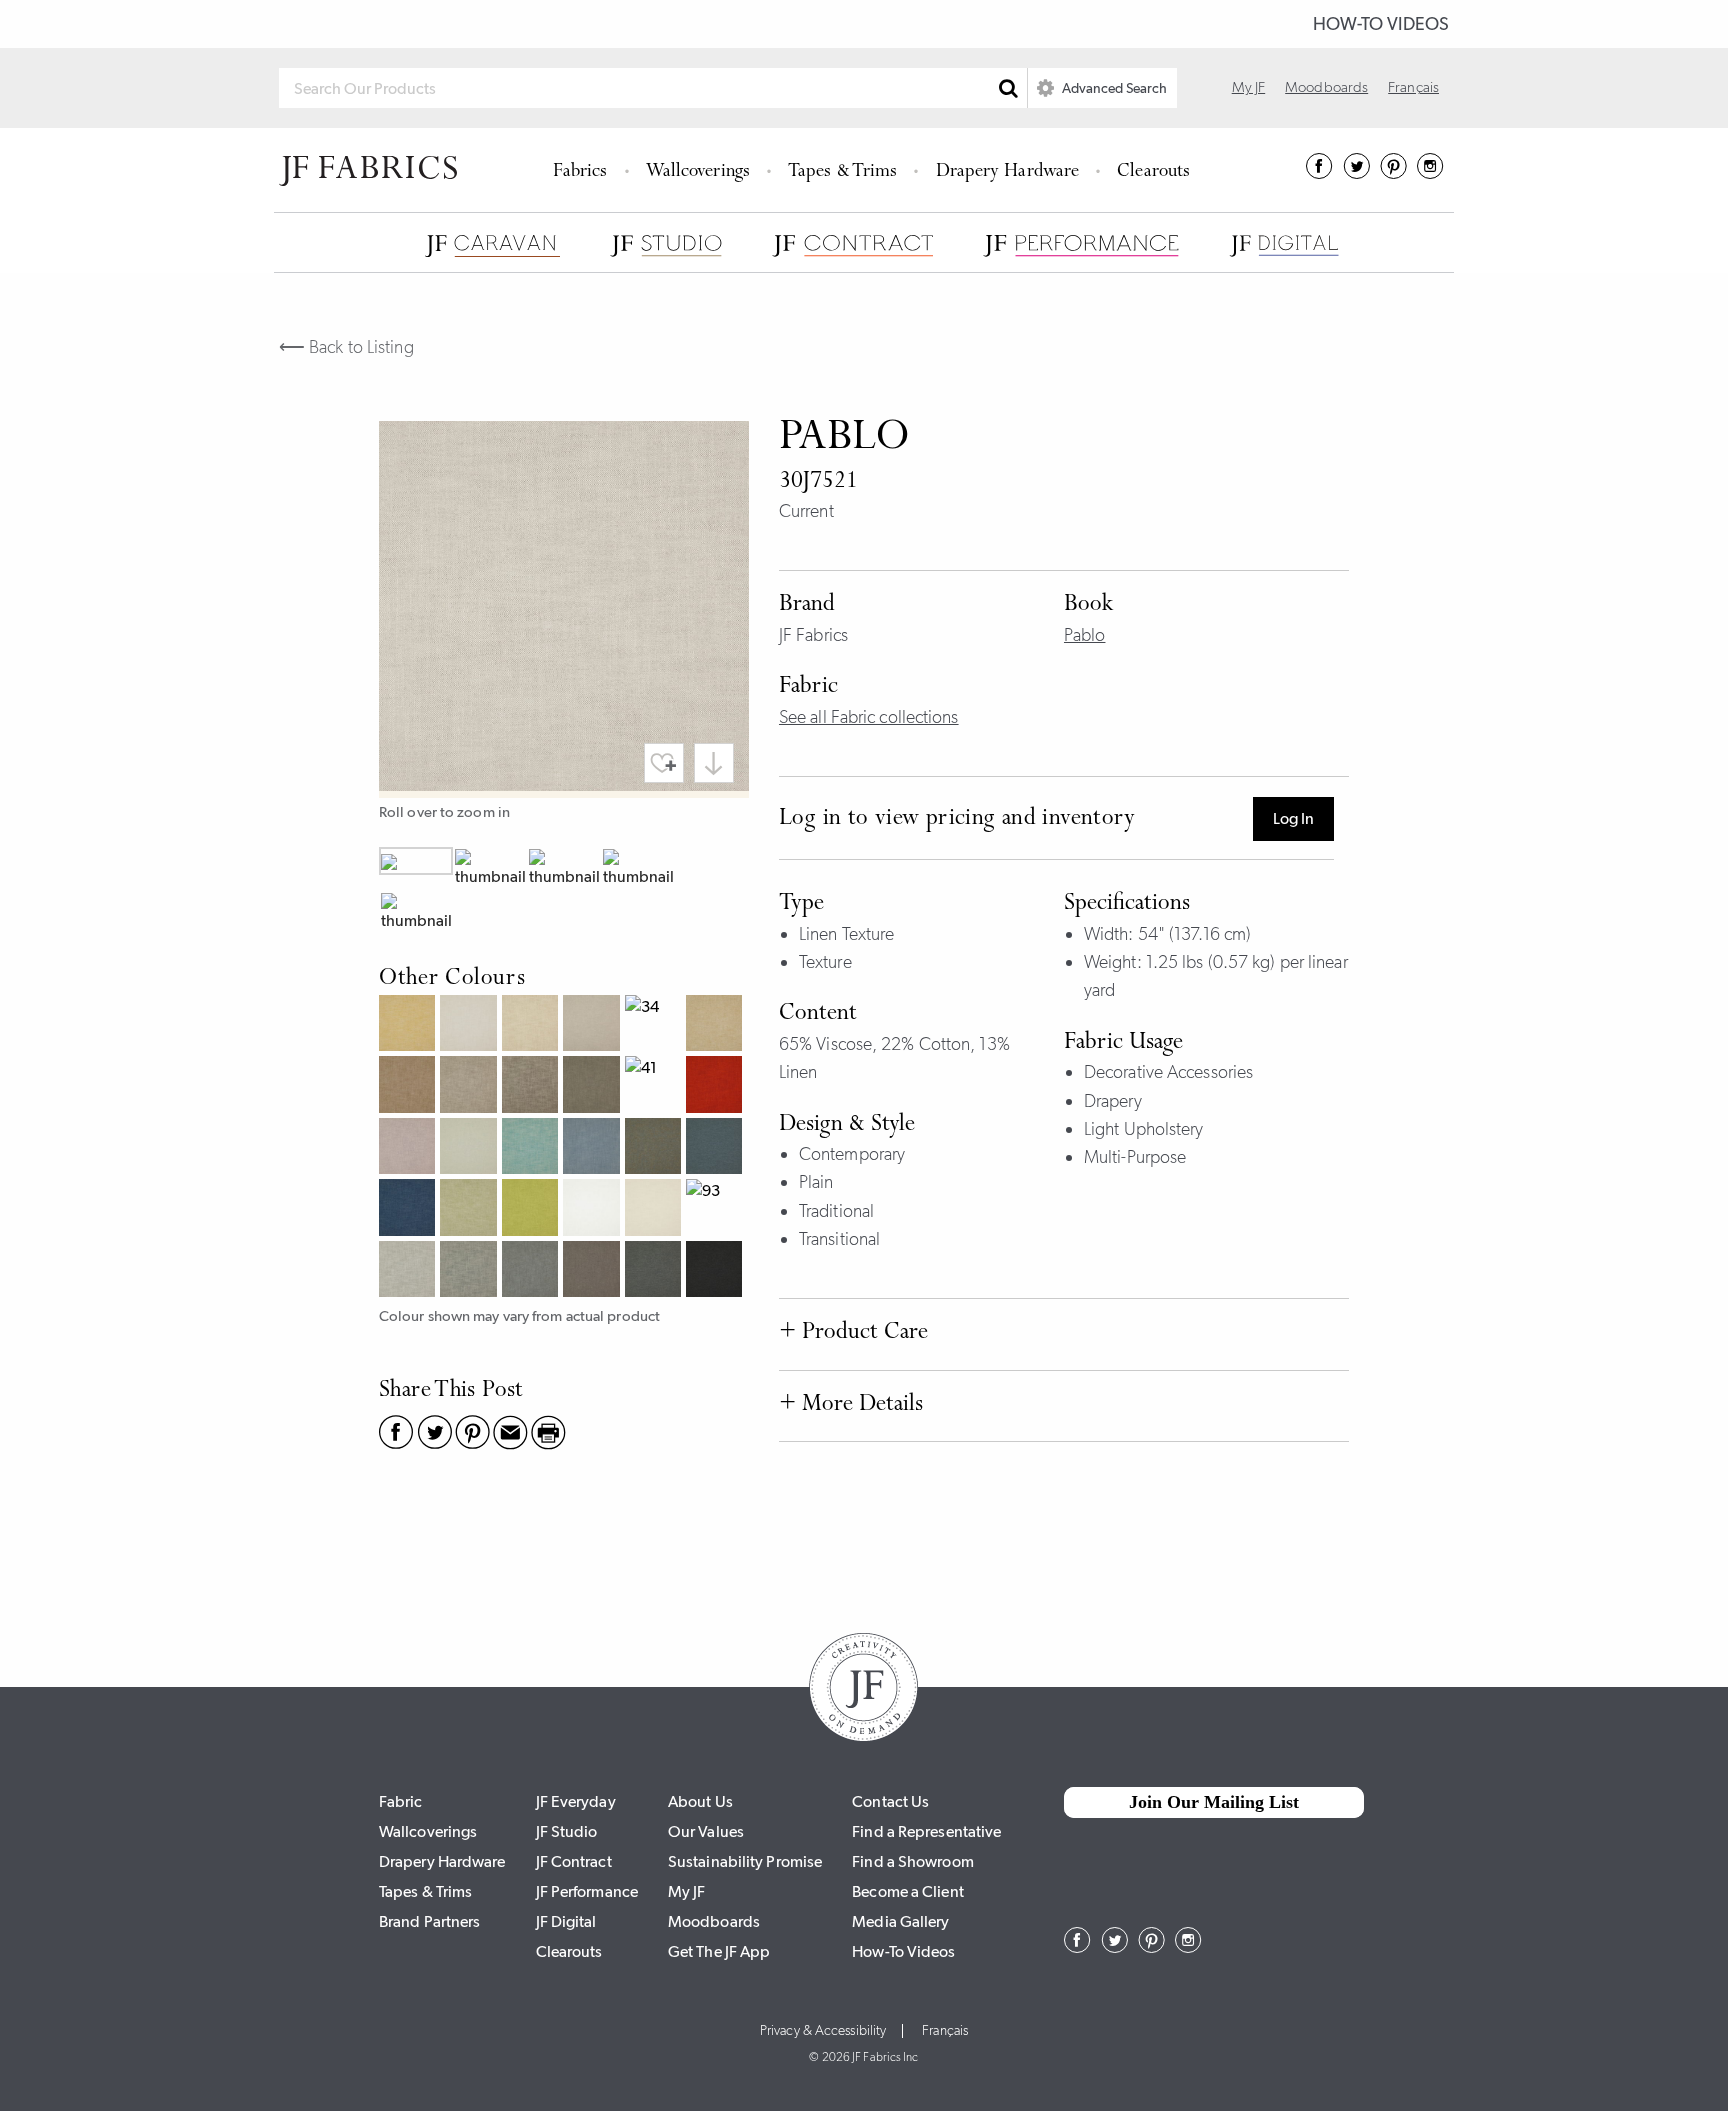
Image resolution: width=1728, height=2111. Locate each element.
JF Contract (574, 1861)
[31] (470, 1025)
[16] (409, 1025)
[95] (470, 1271)
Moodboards (1326, 87)
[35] (716, 1025)
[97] (593, 1271)
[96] (532, 1271)
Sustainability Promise (745, 1861)
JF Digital (566, 1921)
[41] (655, 1086)
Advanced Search (1113, 88)
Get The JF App (719, 1951)
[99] (716, 1271)
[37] (470, 1086)
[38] (532, 1086)
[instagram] (1430, 173)
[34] (655, 1025)
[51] (409, 1148)
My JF (1249, 87)
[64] (532, 1148)
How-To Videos (1381, 24)
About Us (700, 1801)
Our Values (706, 1831)
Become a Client (908, 1891)
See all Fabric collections (869, 717)
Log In (1293, 818)
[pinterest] (1393, 173)
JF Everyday (576, 1801)
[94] (409, 1271)
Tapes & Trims (842, 172)
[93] (716, 1209)
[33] (593, 1025)
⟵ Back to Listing (346, 347)
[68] (409, 1209)
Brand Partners (429, 1921)
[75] (532, 1209)
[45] (716, 1086)
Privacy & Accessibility (823, 2031)
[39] (593, 1086)
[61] (470, 1148)
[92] (655, 1209)
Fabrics (580, 172)
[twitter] (1356, 173)
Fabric (401, 1801)
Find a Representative (926, 1831)
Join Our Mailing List (1214, 1802)
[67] (716, 1148)
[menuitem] (583, 170)
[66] (655, 1148)
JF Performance (587, 1891)
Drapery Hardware (1008, 172)
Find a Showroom (913, 1861)
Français (1413, 87)
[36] (409, 1086)
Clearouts (1153, 172)
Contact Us (890, 1801)
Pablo (1085, 635)
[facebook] (1319, 173)
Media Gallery (900, 1921)
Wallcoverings (698, 172)
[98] (655, 1271)
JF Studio (567, 1831)
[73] (470, 1209)
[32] (532, 1025)
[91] (593, 1209)
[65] (593, 1148)
